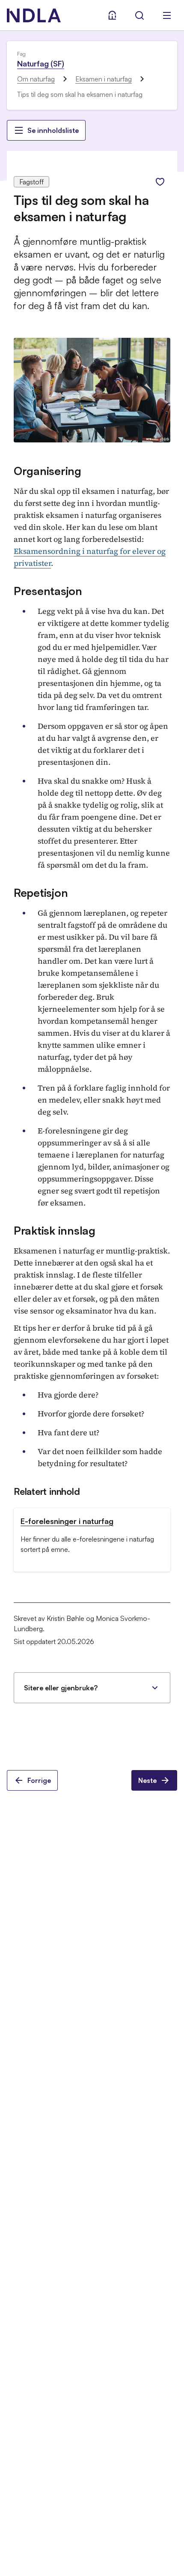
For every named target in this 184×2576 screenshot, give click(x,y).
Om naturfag (36, 79)
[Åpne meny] (167, 15)
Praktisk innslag (55, 1230)
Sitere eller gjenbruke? (61, 1688)
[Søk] (139, 15)
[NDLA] (34, 15)
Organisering (47, 471)
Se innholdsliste (53, 130)
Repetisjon (41, 893)
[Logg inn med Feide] (112, 15)
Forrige (39, 1780)
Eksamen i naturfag (104, 79)
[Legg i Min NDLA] (160, 182)
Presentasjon (48, 591)
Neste (147, 1780)
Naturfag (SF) (41, 63)
